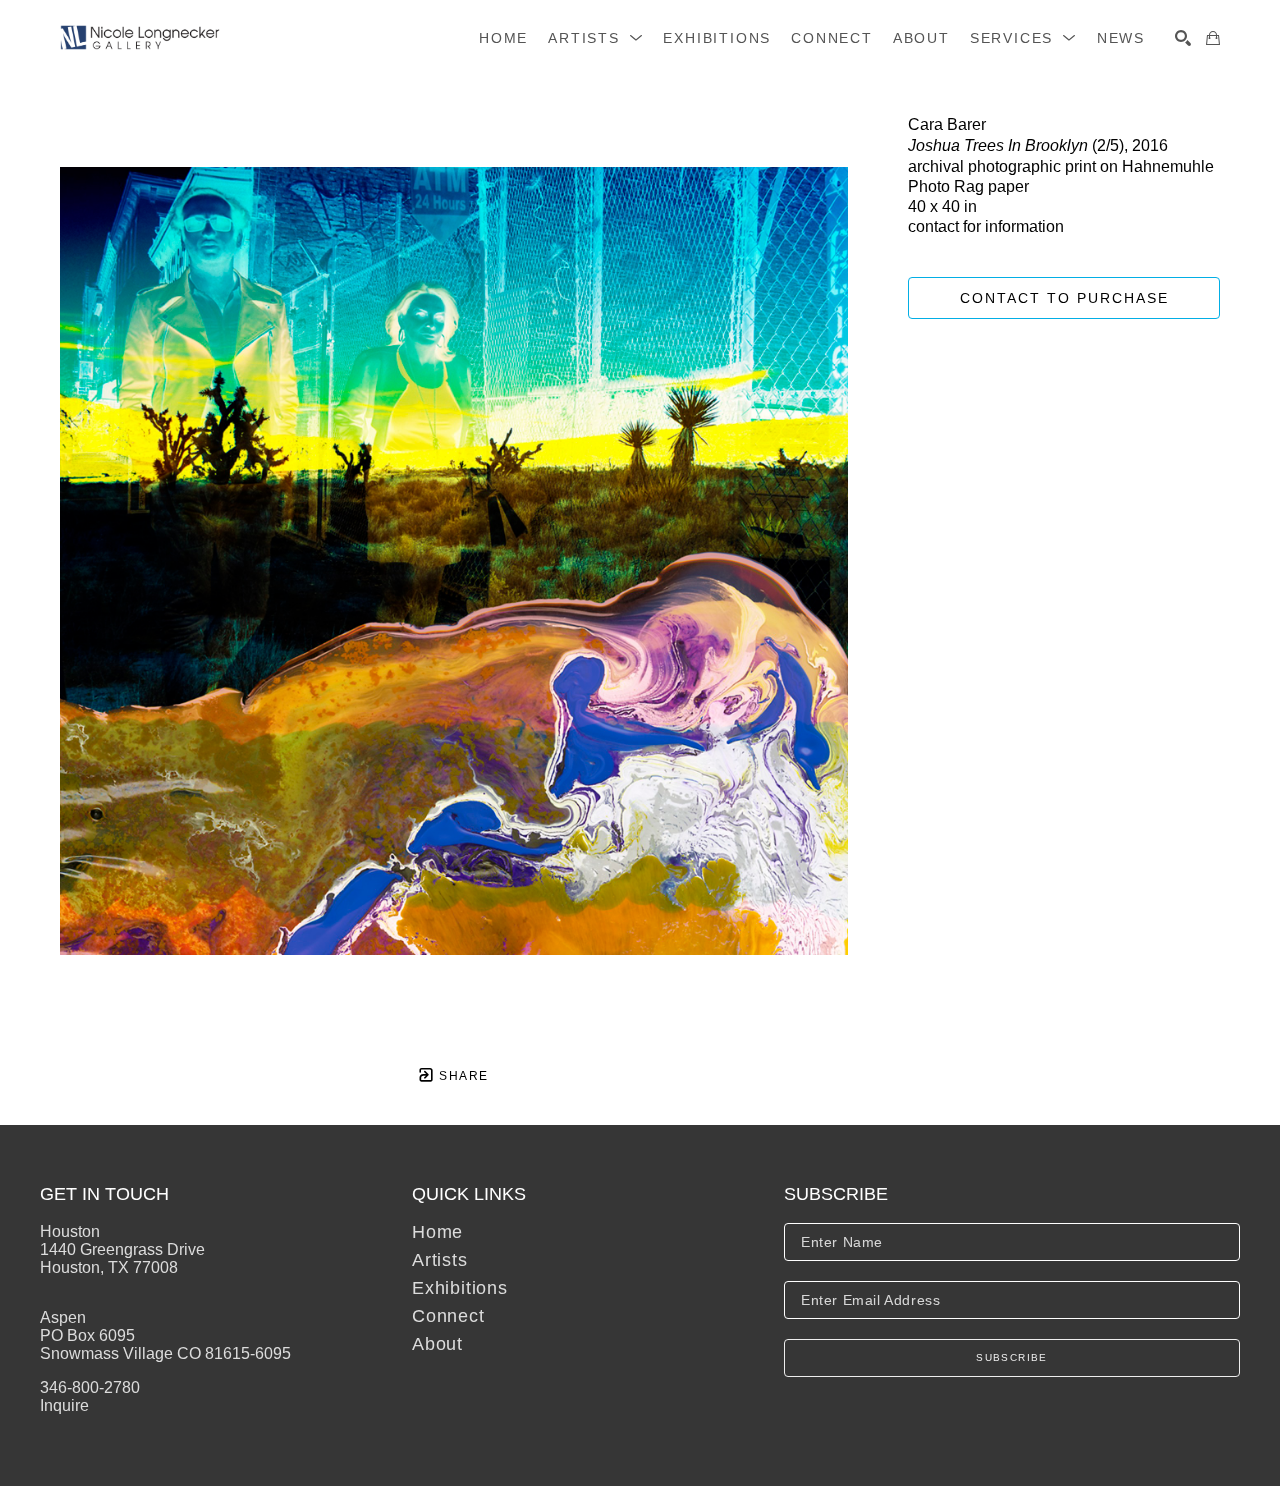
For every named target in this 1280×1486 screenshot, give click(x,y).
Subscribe (1012, 1357)
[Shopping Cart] (1213, 38)
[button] (595, 38)
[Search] (1183, 38)
